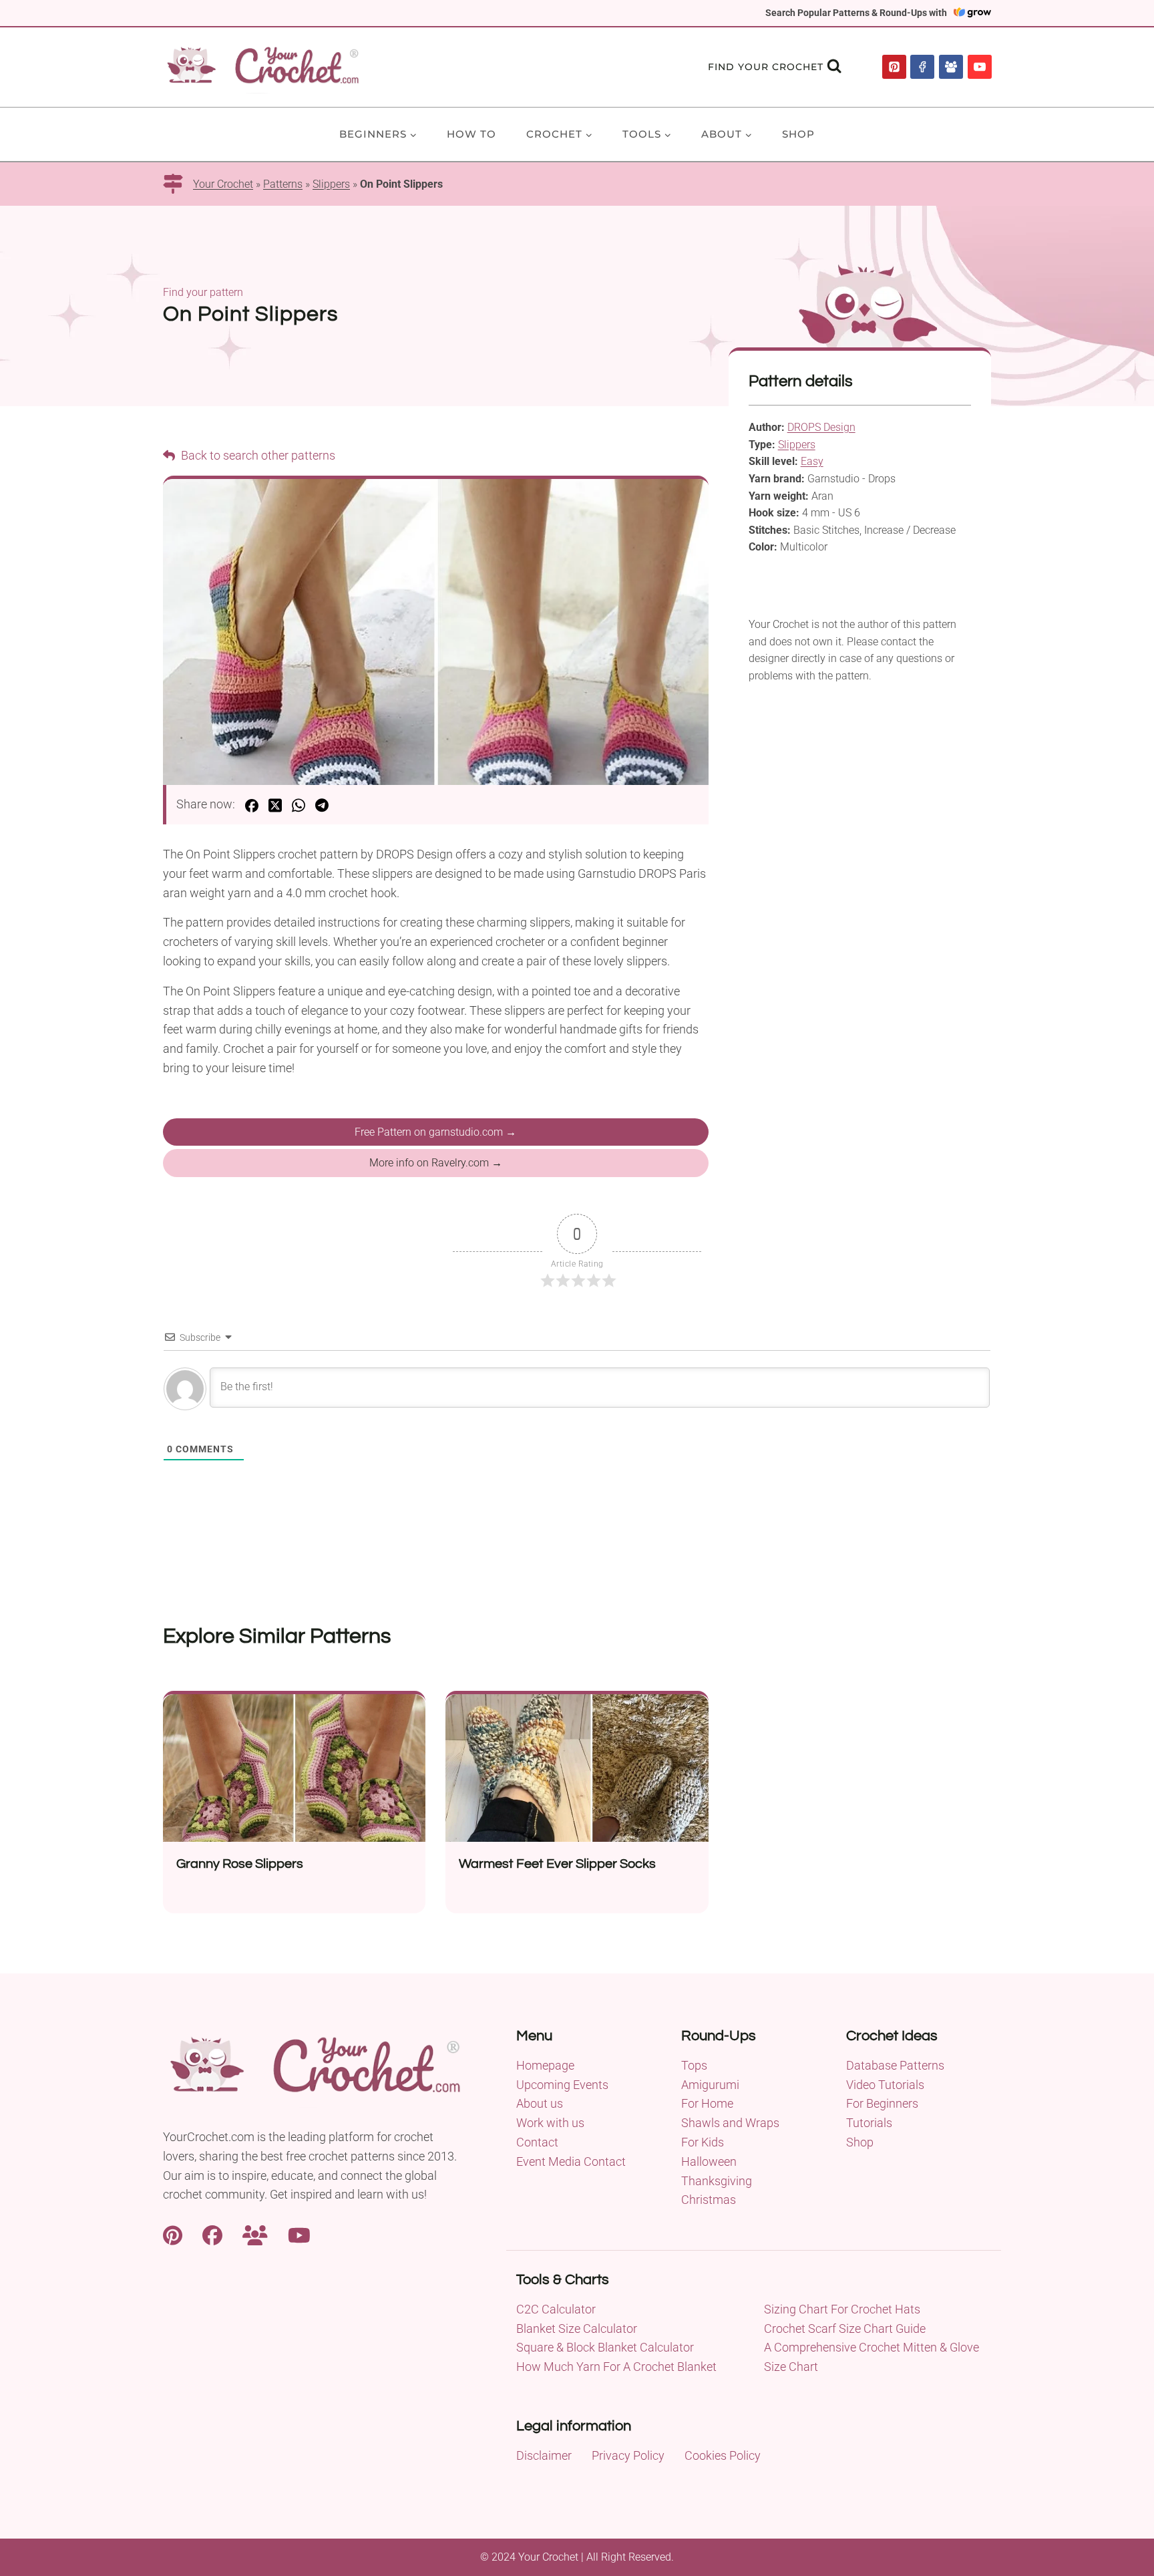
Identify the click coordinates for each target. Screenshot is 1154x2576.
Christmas (709, 2200)
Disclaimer (544, 2455)
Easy (812, 461)
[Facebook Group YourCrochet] (255, 2234)
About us (540, 2103)
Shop (798, 134)
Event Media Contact (571, 2161)
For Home (707, 2103)
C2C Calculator (556, 2309)
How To (471, 134)
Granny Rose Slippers (240, 1864)
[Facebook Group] (951, 67)
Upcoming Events (562, 2085)
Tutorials (869, 2123)
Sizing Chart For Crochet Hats (842, 2309)
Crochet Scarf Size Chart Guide (845, 2328)
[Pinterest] (894, 67)
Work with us (550, 2123)
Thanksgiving (717, 2181)
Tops (694, 2065)
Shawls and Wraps (730, 2123)
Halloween (709, 2161)
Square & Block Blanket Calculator (605, 2347)
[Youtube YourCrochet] (299, 2234)
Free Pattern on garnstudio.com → (435, 1132)
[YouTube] (980, 67)
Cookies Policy (723, 2455)
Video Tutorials (885, 2085)
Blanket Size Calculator (577, 2328)
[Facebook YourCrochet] (212, 2234)
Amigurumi (710, 2085)
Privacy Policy (628, 2455)
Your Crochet (223, 184)
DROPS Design (821, 427)
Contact (537, 2142)
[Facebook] (922, 67)
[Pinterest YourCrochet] (173, 2234)
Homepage (545, 2065)
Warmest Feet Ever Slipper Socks (557, 1864)
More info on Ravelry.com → (436, 1163)
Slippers (331, 184)
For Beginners (882, 2103)
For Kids (703, 2142)
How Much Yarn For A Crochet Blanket (616, 2367)
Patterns (283, 184)
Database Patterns (895, 2065)
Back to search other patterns (257, 455)
